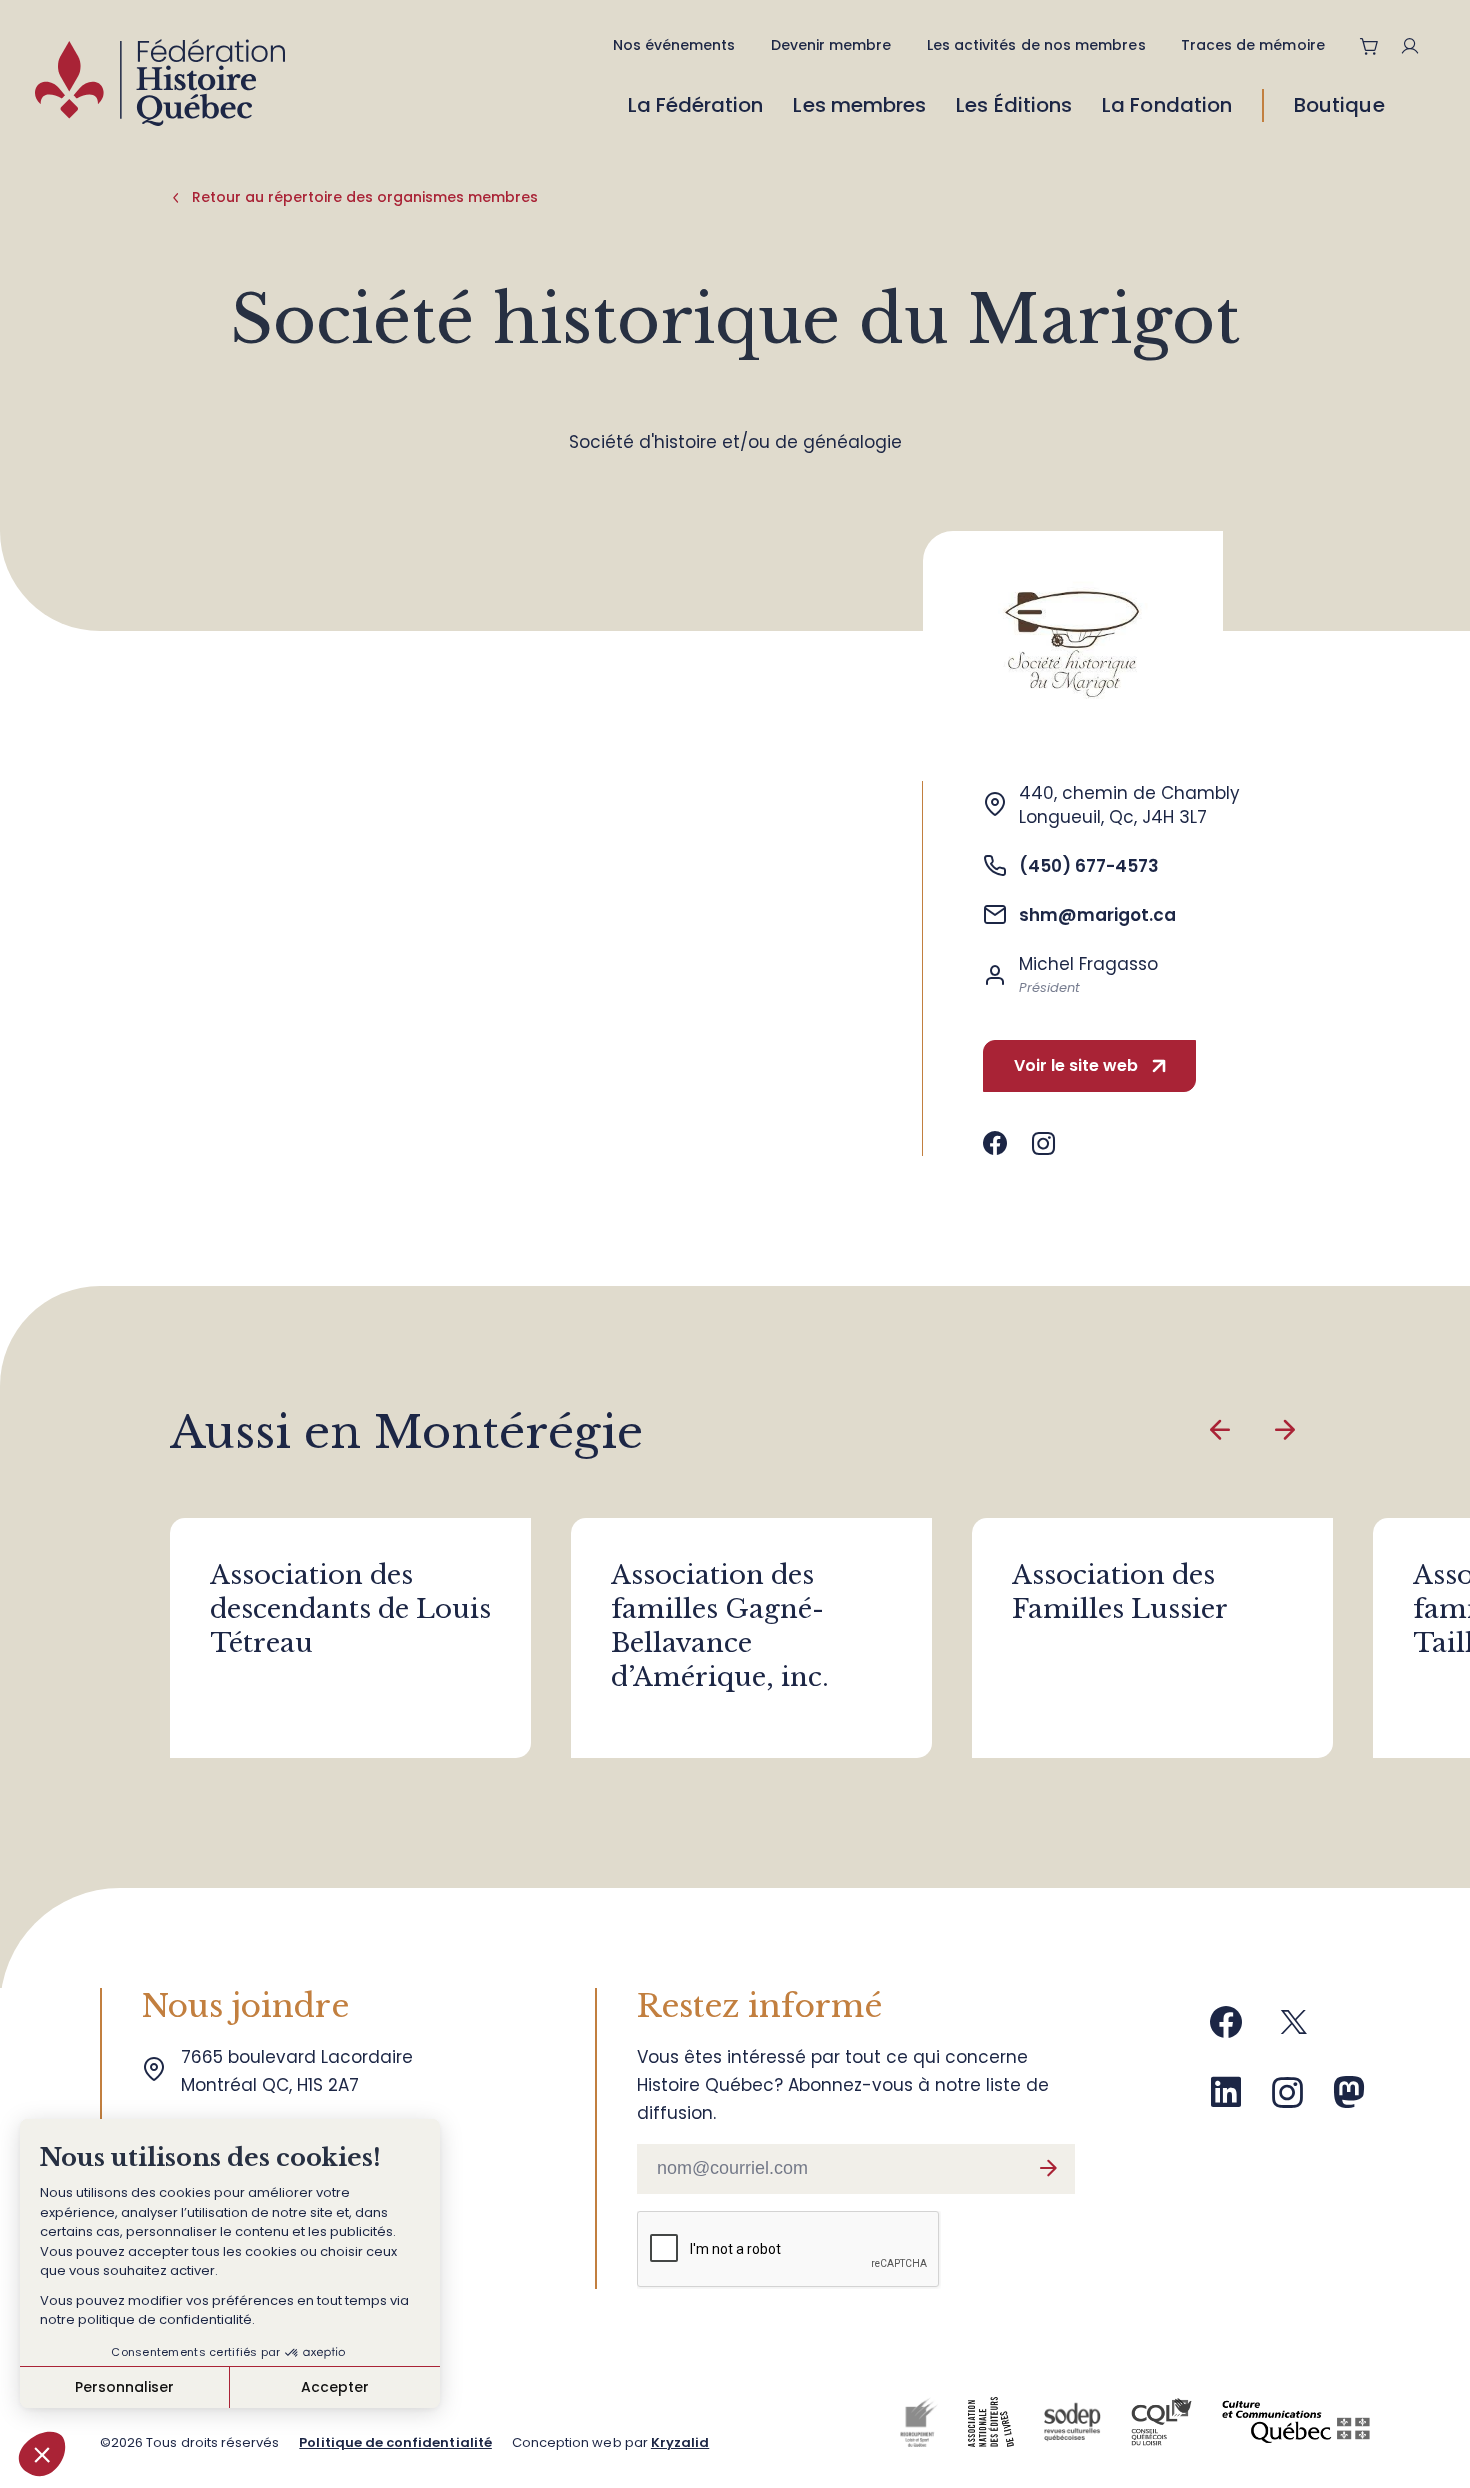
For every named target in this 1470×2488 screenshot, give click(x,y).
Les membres (859, 105)
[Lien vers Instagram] (1044, 1144)
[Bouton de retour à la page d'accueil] (160, 87)
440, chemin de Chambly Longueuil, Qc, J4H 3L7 (1129, 805)
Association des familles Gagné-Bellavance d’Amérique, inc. (720, 1626)
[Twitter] (1294, 2029)
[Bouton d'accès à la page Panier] (1370, 46)
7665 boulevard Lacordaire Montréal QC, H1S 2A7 (302, 2071)
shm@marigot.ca (1097, 915)
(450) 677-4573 (1089, 866)
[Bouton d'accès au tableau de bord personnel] (1417, 46)
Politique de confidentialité (395, 2442)
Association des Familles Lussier (1120, 1592)
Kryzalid (680, 2442)
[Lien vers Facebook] (995, 1144)
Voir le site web (1076, 1065)
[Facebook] (1226, 2029)
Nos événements (674, 45)
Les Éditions (1014, 105)
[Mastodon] (1349, 2099)
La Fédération (696, 105)
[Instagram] (1288, 2099)
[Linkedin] (1226, 2099)
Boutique (1339, 105)
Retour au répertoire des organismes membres (365, 197)
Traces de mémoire (1253, 45)
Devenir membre (831, 45)
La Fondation (1167, 105)
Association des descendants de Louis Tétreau (350, 1609)
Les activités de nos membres (1036, 45)
